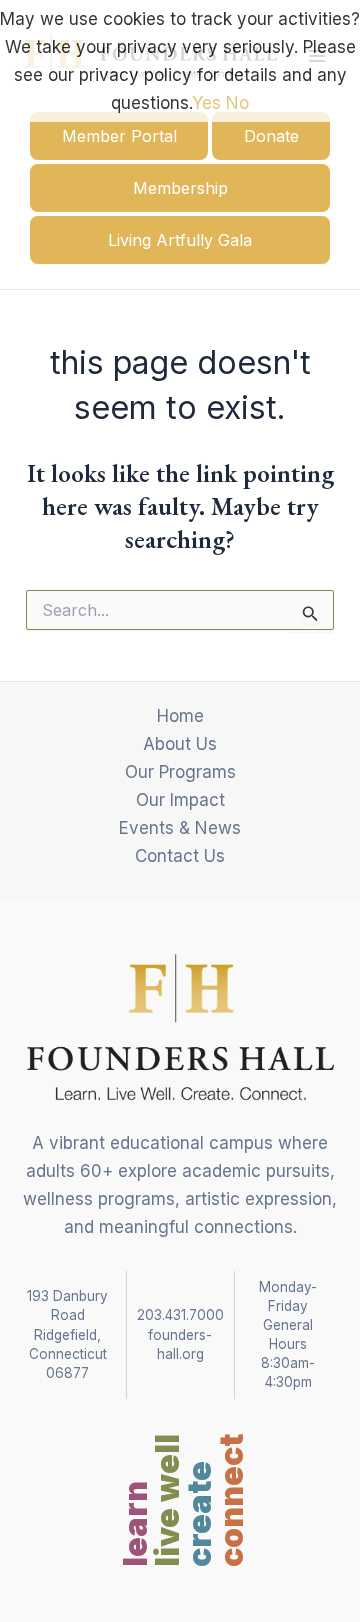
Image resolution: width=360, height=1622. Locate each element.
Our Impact (180, 800)
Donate (271, 136)
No (237, 103)
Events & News (180, 828)
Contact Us (180, 856)
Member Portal (119, 136)
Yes (206, 103)
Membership (180, 188)
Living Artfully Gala (180, 240)
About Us (180, 744)
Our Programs (180, 772)
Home (180, 716)
